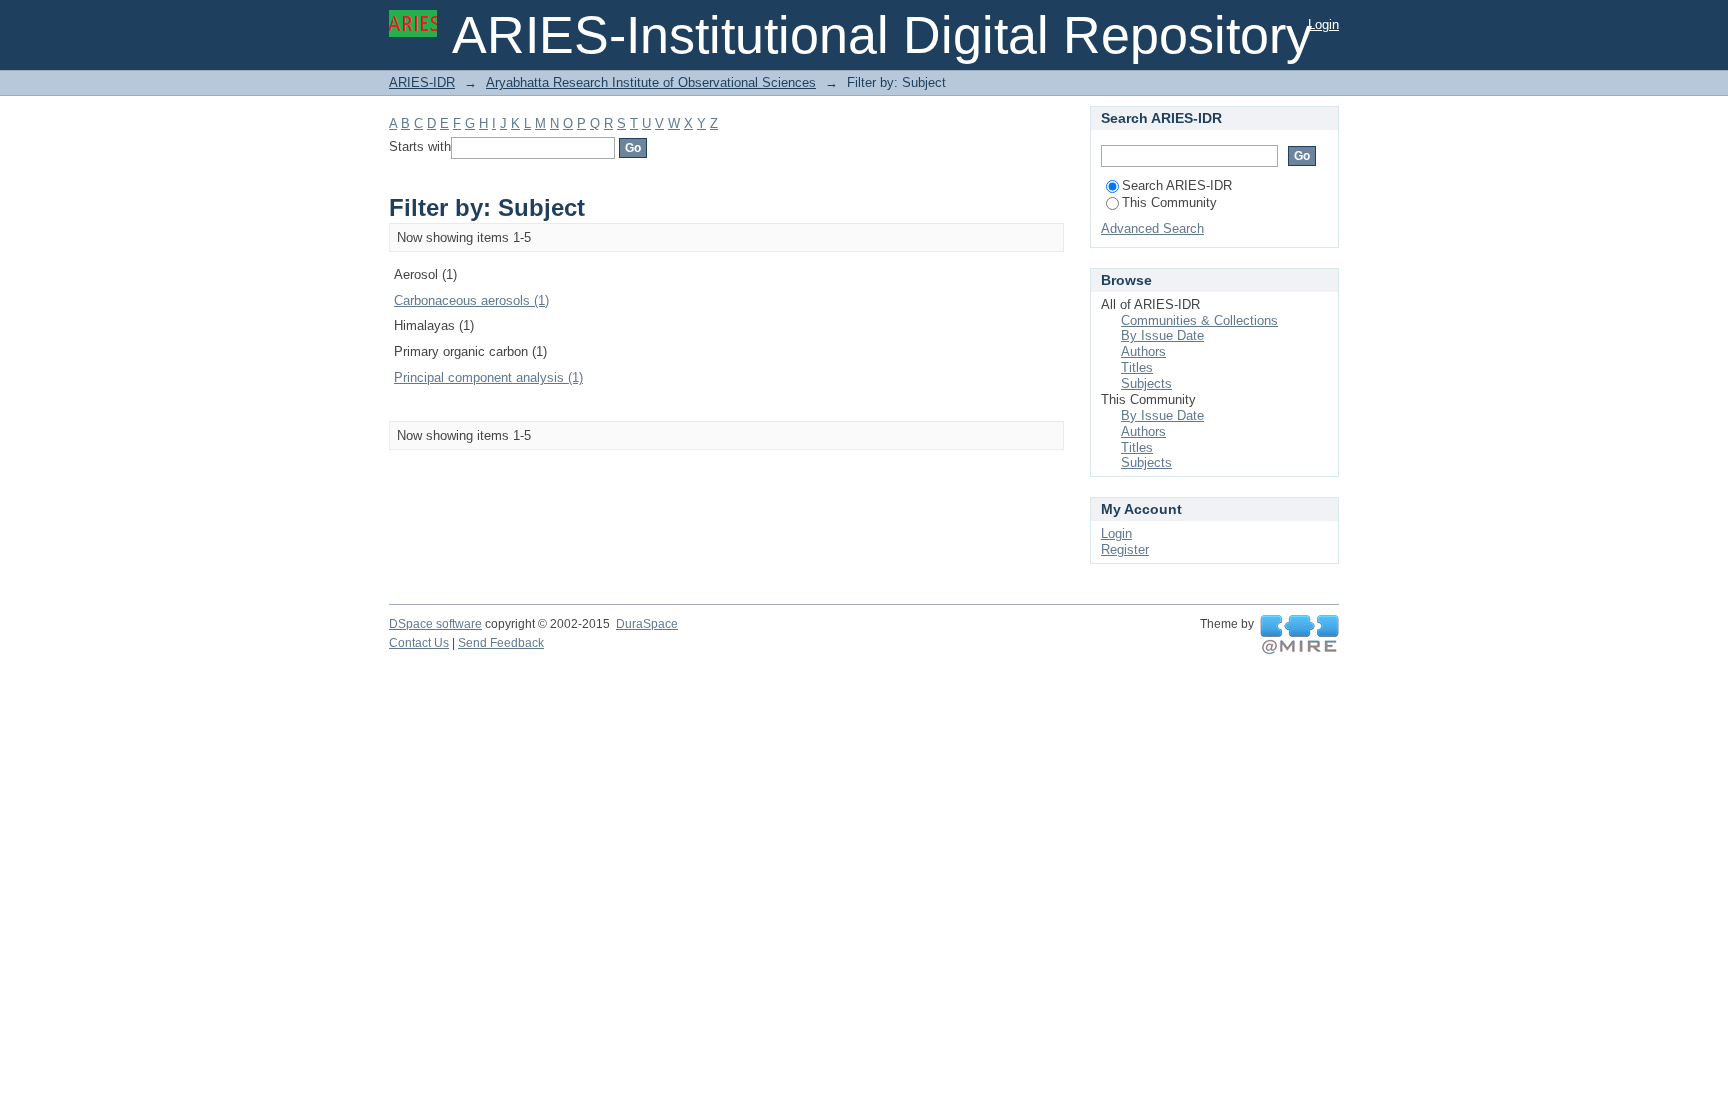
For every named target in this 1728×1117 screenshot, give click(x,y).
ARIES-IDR (422, 82)
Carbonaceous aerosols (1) (471, 300)
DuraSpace (647, 624)
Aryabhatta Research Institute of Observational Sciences (651, 82)
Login (1323, 24)
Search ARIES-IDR (1177, 185)
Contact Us (419, 643)
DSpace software (435, 624)
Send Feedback (501, 643)
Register (1125, 549)
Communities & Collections (1199, 320)
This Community (1169, 202)
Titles (1137, 367)
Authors (1143, 351)
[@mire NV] (1299, 635)
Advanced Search (1152, 228)
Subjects (1146, 383)
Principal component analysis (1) (488, 377)
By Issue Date (1162, 335)
